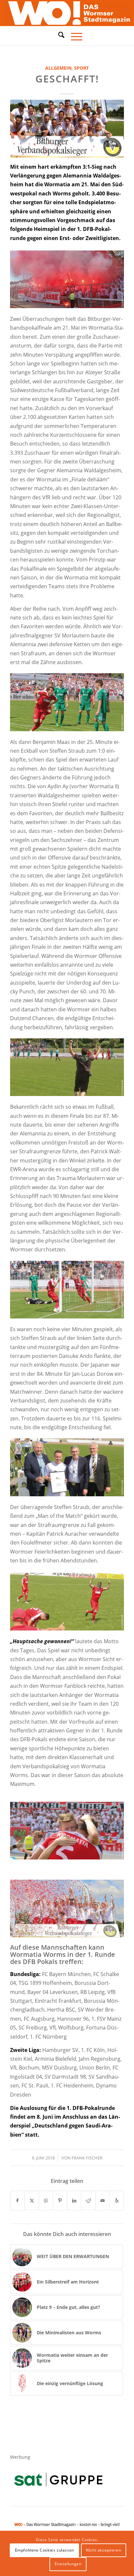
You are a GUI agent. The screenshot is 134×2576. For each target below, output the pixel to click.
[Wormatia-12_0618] (67, 128)
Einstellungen (68, 2564)
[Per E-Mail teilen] (103, 2200)
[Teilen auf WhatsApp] (46, 2200)
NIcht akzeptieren (103, 2550)
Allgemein (58, 68)
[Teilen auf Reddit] (88, 2200)
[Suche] (58, 35)
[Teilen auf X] (32, 2200)
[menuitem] (58, 36)
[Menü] (73, 36)
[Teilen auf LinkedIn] (74, 2200)
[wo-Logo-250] (67, 13)
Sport (81, 68)
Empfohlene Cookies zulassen (45, 2550)
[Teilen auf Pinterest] (60, 2200)
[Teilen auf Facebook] (18, 2200)
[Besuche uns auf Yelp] (117, 2200)
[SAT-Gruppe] (58, 2479)
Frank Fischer (87, 2158)
